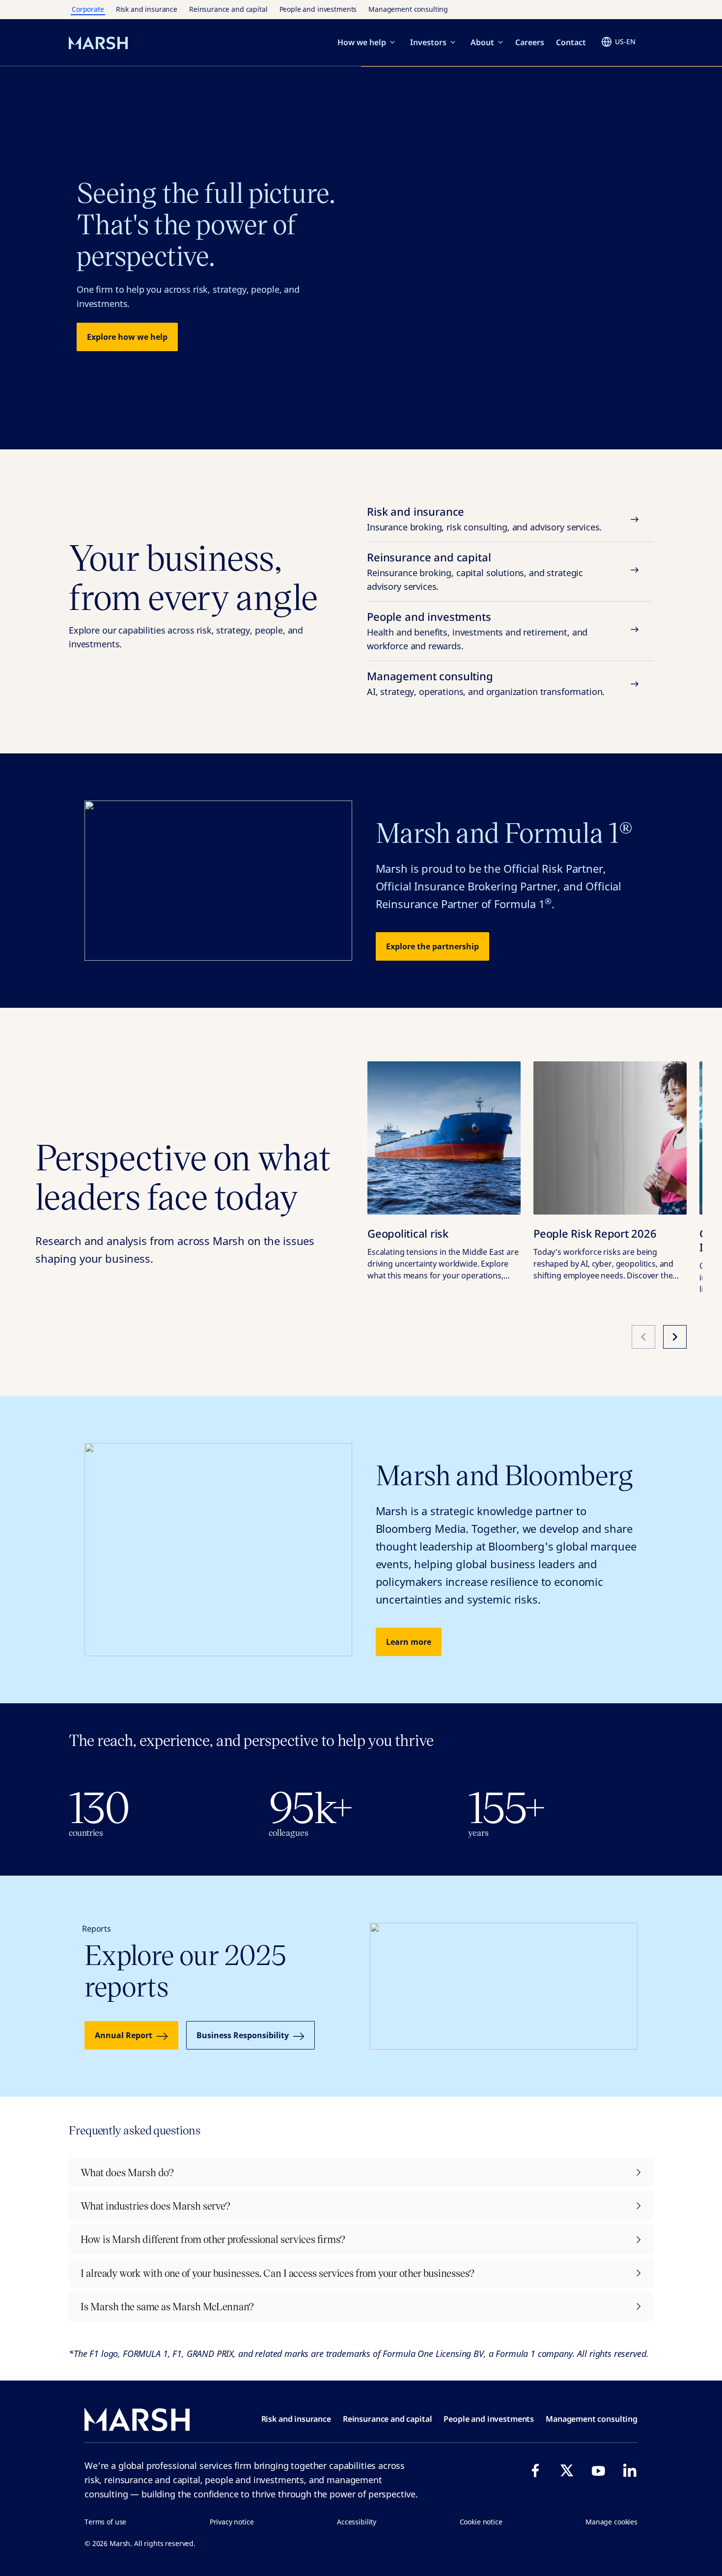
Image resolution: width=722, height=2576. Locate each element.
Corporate (88, 9)
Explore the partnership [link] (432, 946)
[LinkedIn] (630, 2470)
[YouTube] (598, 2470)
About (482, 42)
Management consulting (408, 9)
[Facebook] (535, 2470)
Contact (571, 42)
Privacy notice (232, 2522)
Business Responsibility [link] (243, 2035)
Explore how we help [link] (127, 337)
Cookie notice (481, 2522)
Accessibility (357, 2522)
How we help (362, 42)
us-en (625, 42)
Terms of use (105, 2522)
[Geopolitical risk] (444, 1138)
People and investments (318, 9)
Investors (428, 42)
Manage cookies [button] (611, 2522)
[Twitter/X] (567, 2470)
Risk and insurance (147, 9)
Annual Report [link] (124, 2035)
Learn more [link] (409, 1642)
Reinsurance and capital (228, 9)
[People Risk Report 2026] (610, 1138)
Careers (530, 42)
